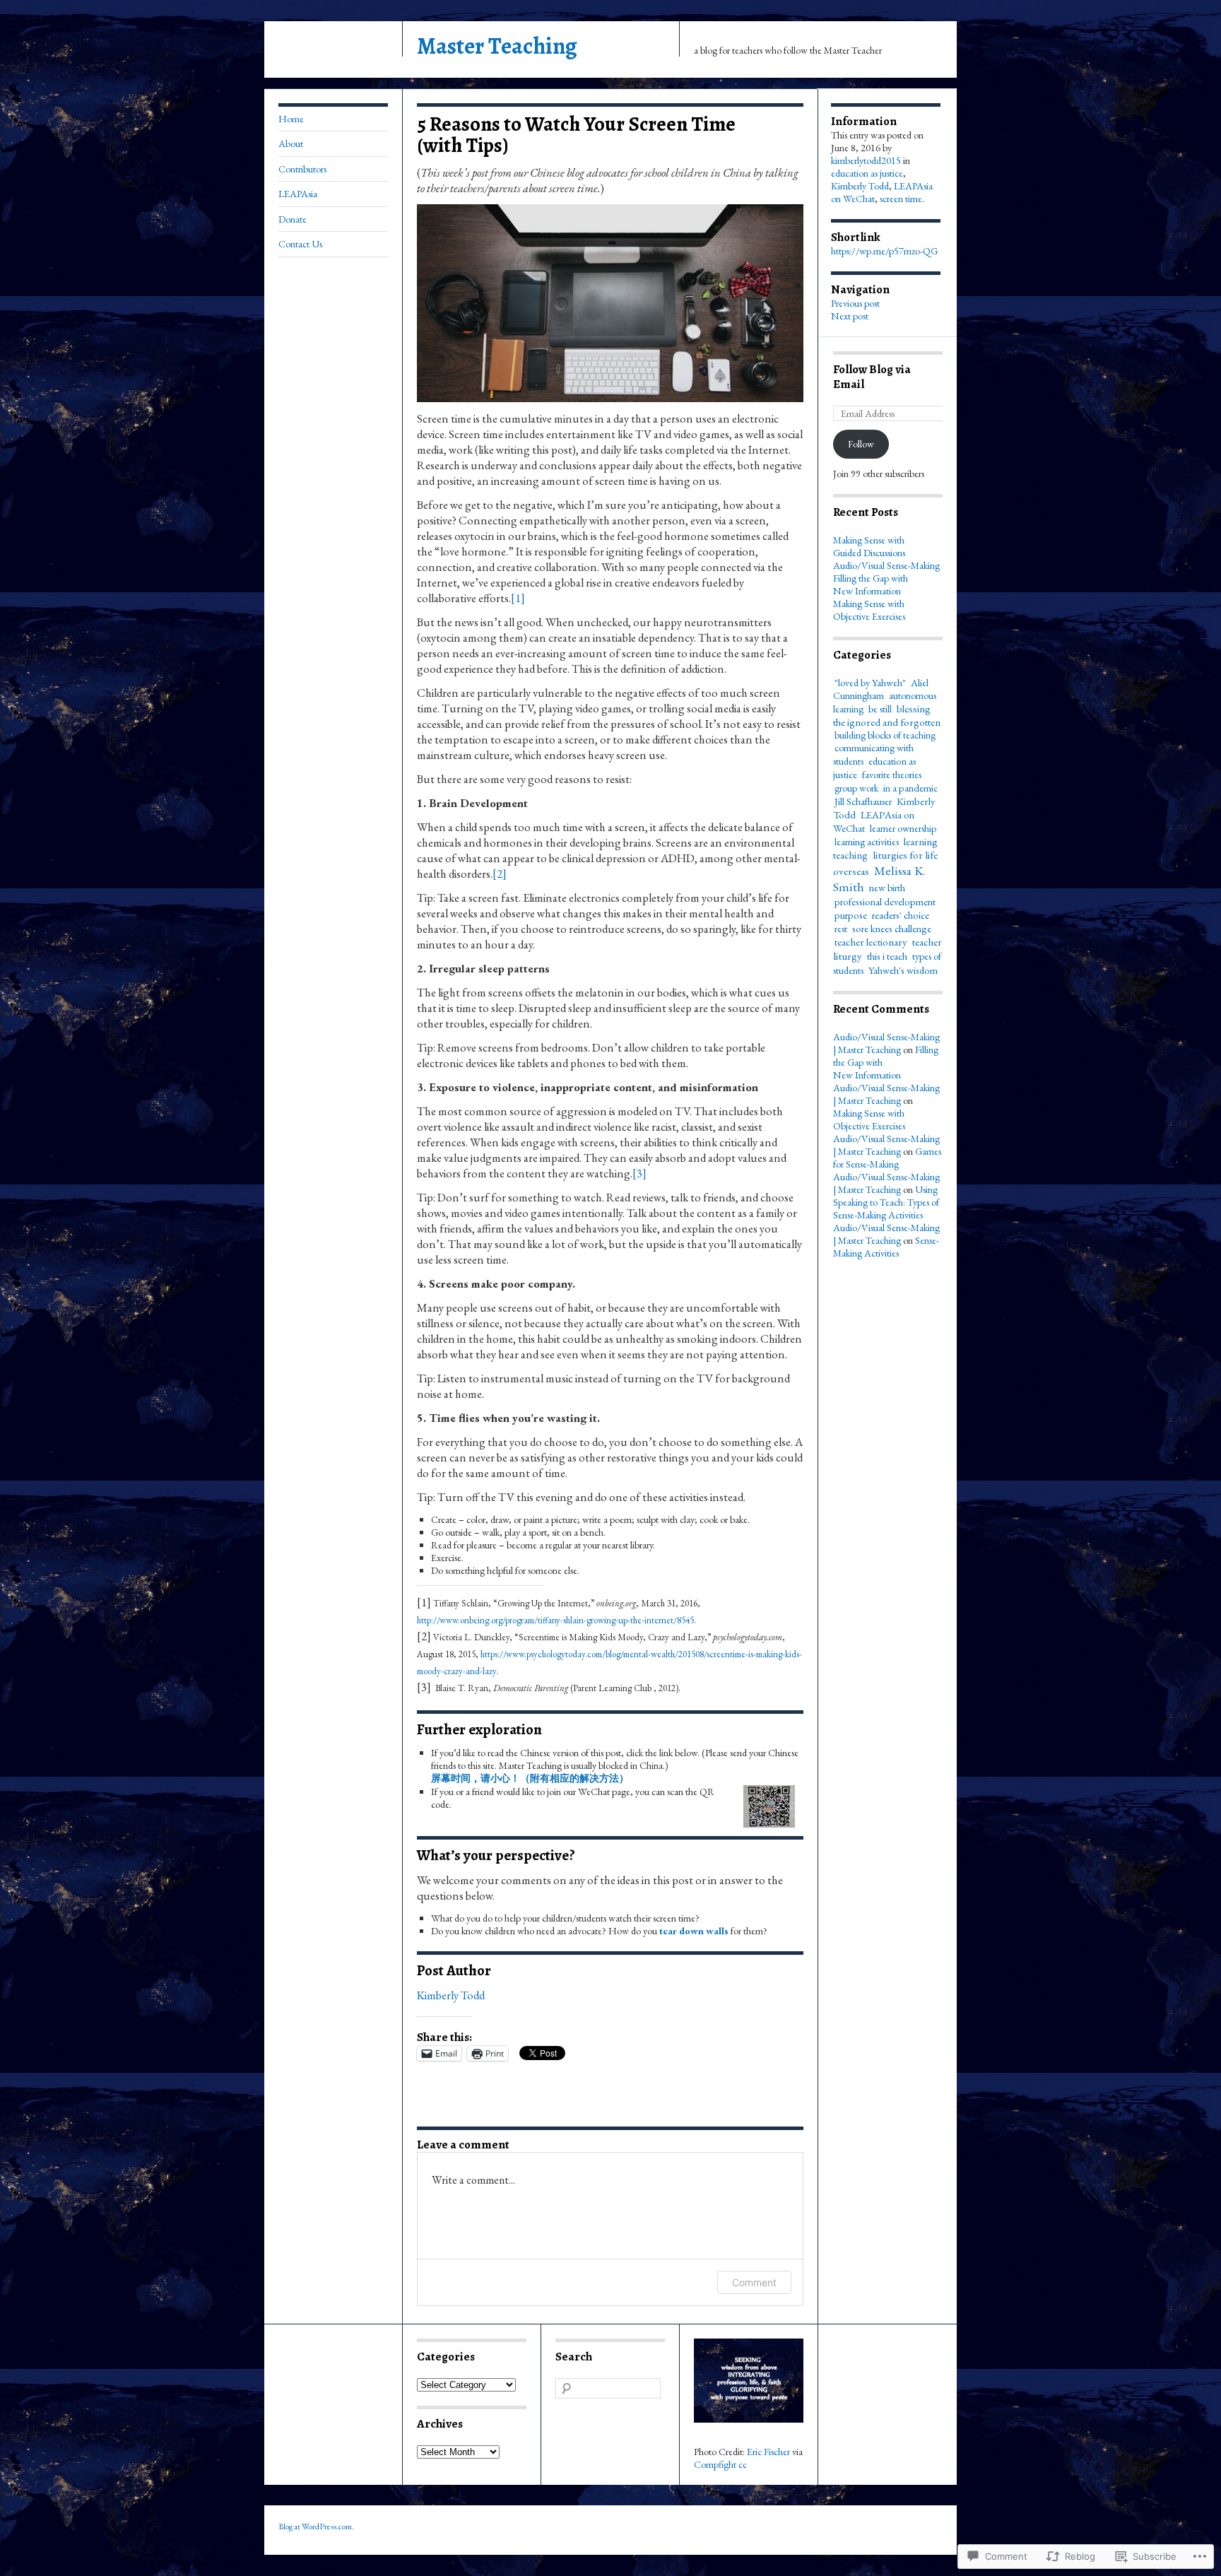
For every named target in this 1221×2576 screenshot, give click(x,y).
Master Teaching (497, 46)
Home (291, 119)
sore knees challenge (892, 928)
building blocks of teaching (885, 735)
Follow (861, 444)
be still (880, 709)
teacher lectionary (871, 942)
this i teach (887, 956)
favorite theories (892, 775)
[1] (518, 598)
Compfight (715, 2464)
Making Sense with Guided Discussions (869, 546)
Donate (293, 219)
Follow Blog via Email (872, 377)
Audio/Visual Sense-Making (886, 565)
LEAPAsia (298, 194)
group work (856, 788)
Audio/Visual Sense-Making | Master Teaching (886, 1043)
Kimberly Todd (451, 1995)
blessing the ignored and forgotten (887, 715)
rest (841, 929)
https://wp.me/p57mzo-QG (884, 251)
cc (743, 2464)
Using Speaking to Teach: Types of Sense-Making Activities (886, 1202)
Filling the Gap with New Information (871, 584)
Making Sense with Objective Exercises (869, 610)
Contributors (302, 169)
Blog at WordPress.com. (316, 2527)
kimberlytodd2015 (866, 160)
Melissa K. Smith (879, 878)
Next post (850, 316)
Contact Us (300, 244)
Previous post (855, 303)
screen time (901, 199)
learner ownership (903, 828)
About (291, 143)
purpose (851, 915)
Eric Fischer (768, 2452)
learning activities (867, 842)
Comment (754, 2282)
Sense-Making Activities (886, 1247)
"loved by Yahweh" (870, 683)
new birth (887, 888)
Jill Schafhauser (863, 801)
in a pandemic (910, 788)
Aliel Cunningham (881, 689)
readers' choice (901, 915)
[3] (639, 1173)
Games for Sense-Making (887, 1158)
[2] (500, 874)
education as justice (867, 173)
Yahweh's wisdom (903, 970)
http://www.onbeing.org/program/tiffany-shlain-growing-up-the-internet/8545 (555, 1620)
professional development (885, 901)
